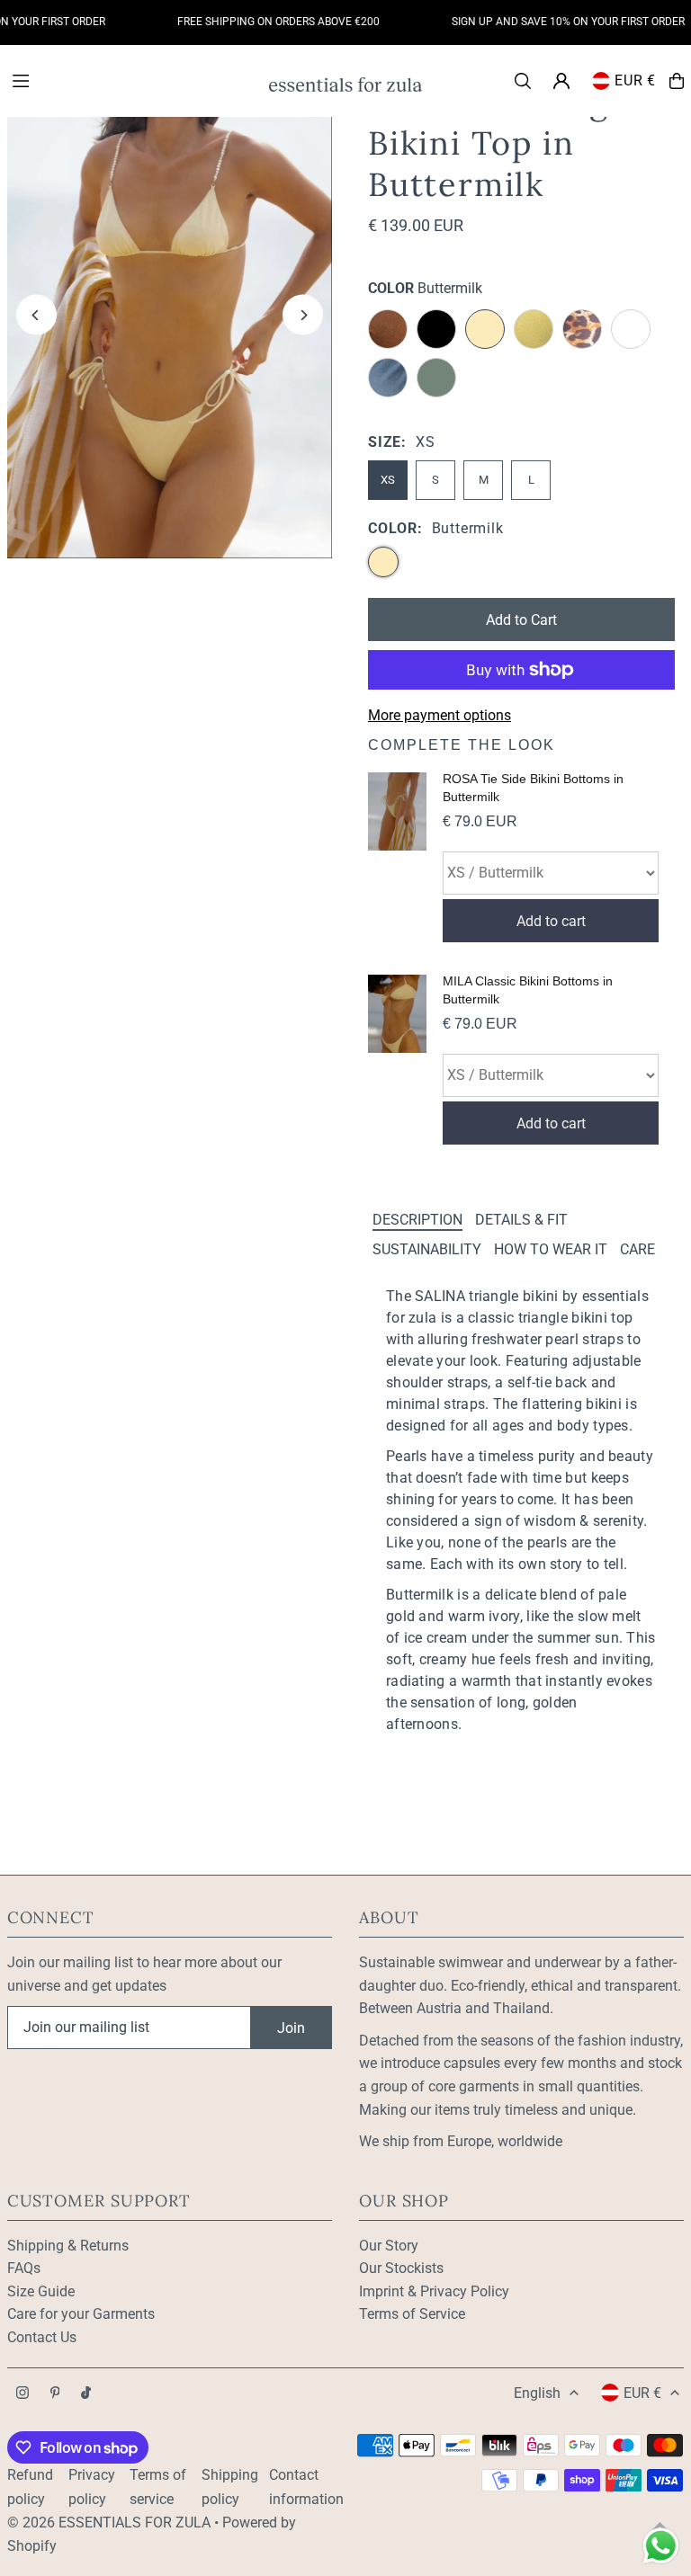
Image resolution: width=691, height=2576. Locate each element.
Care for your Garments (81, 2314)
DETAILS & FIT (521, 1220)
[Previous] (36, 315)
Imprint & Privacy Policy (434, 2291)
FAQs (24, 2268)
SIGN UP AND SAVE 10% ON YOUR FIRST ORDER (550, 22)
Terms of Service (412, 2314)
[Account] (561, 81)
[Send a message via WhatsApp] (661, 2546)
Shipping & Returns (68, 2246)
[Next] (303, 315)
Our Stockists (401, 2268)
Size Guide (41, 2291)
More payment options (440, 715)
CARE (637, 1249)
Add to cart (551, 921)
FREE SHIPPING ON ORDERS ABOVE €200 (260, 22)
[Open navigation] (131, 80)
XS (388, 480)
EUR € (635, 80)
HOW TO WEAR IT (551, 1249)
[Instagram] (22, 2394)
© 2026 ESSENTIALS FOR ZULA (109, 2523)
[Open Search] (523, 81)
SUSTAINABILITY (427, 1249)
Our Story (389, 2246)
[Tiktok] (86, 2394)
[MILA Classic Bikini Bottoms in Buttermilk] (397, 1060)
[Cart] (677, 81)
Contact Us (42, 2337)
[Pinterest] (55, 2394)
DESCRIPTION (417, 1220)
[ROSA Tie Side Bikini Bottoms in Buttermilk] (397, 857)
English (537, 2393)
